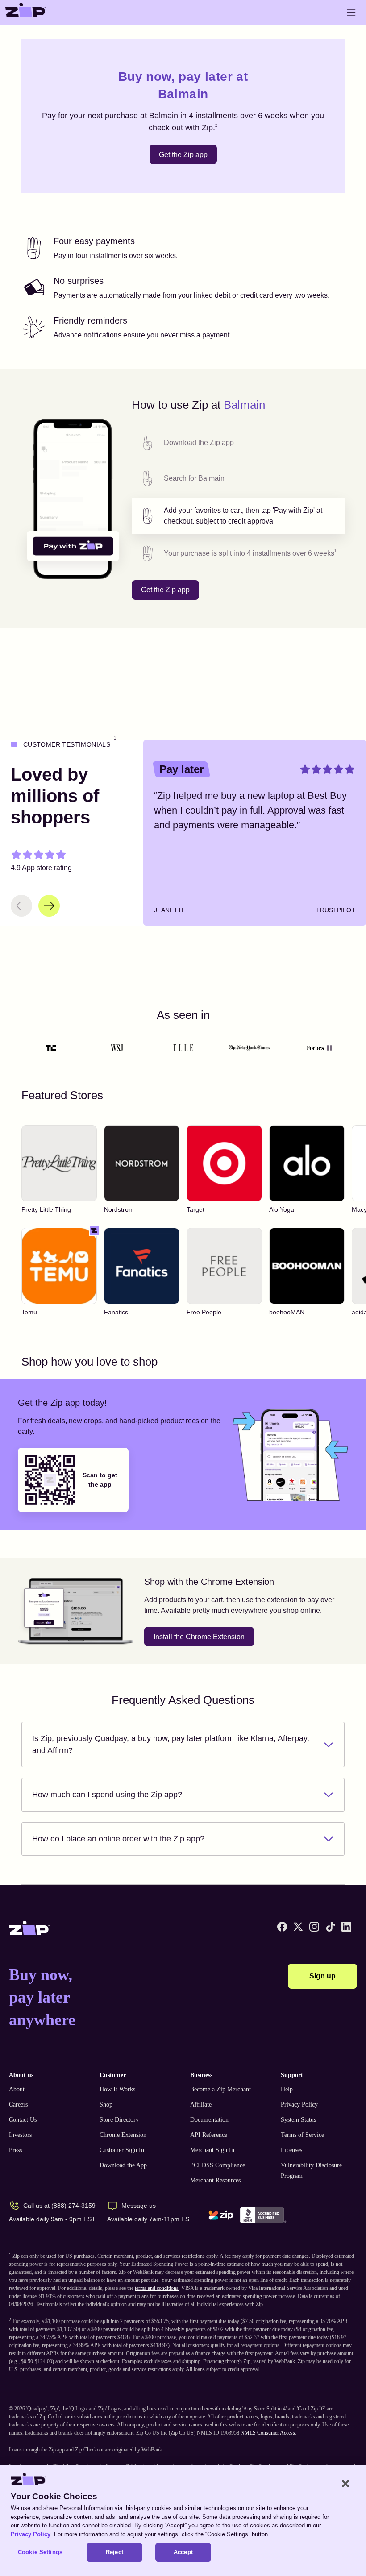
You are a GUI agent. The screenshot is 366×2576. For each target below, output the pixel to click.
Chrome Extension (123, 2135)
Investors (20, 2135)
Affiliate (201, 2104)
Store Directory (119, 2120)
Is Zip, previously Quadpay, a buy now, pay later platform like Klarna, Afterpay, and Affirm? (171, 1744)
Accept (183, 2552)
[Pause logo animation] (329, 1048)
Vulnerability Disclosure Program (311, 2171)
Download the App (123, 2165)
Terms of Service (302, 2135)
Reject (114, 2552)
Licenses (291, 2150)
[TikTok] (330, 1927)
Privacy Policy (299, 2104)
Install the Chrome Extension (199, 1637)
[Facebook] (282, 1927)
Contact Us (23, 2120)
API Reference (209, 2135)
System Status (298, 2120)
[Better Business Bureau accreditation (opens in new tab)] (264, 2215)
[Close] (345, 2484)
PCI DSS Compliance (218, 2165)
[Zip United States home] (26, 12)
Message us (139, 2206)
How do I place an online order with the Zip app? (118, 1839)
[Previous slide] (21, 906)
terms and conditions (157, 2288)
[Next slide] (49, 906)
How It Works (117, 2089)
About (17, 2089)
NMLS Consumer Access (268, 2433)
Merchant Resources (215, 2180)
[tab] (238, 443)
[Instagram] (314, 1927)
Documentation (209, 2120)
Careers (18, 2104)
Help (287, 2089)
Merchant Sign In (212, 2150)
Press (15, 2150)
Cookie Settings (40, 2552)
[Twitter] (298, 1927)
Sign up (322, 1976)
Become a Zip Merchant (220, 2089)
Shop (106, 2104)
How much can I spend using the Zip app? (107, 1795)
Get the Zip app (183, 155)
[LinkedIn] (346, 1927)
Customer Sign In (122, 2150)
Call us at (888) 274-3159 (59, 2206)
